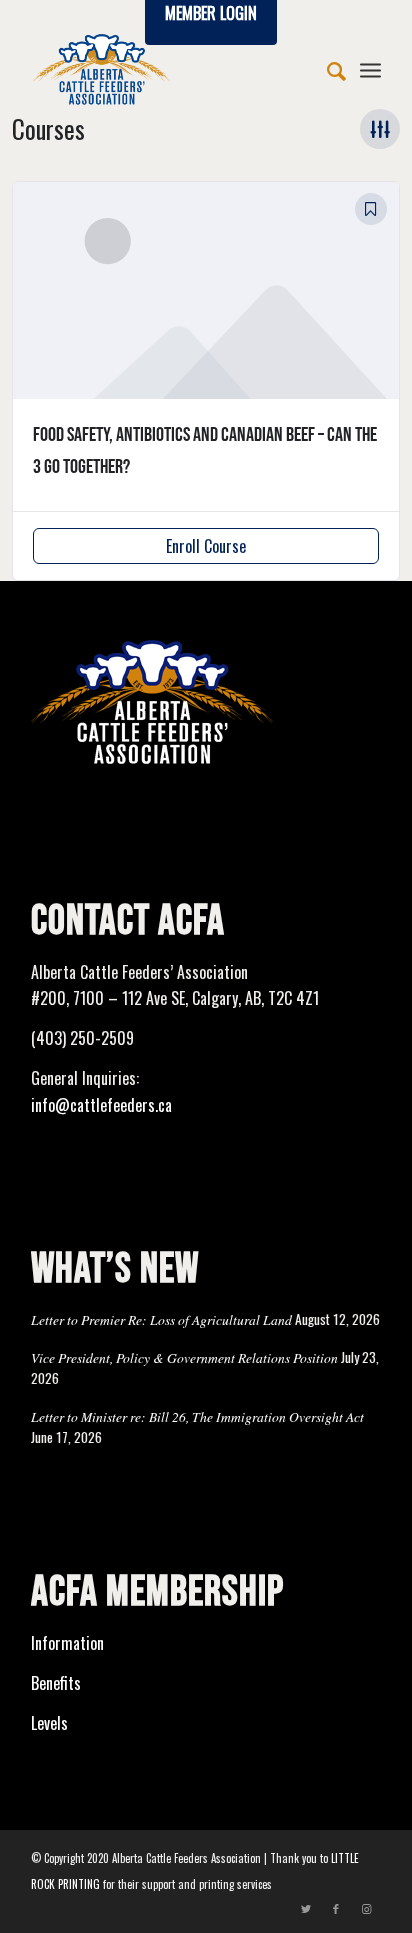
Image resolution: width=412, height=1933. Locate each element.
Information (67, 1643)
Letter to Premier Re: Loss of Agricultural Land (161, 1319)
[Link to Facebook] (336, 1908)
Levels (49, 1723)
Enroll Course (206, 546)
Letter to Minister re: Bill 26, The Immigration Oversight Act (197, 1416)
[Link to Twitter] (306, 1908)
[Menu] (370, 69)
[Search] (326, 69)
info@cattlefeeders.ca (101, 1105)
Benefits (56, 1683)
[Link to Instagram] (366, 1908)
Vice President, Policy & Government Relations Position (184, 1357)
